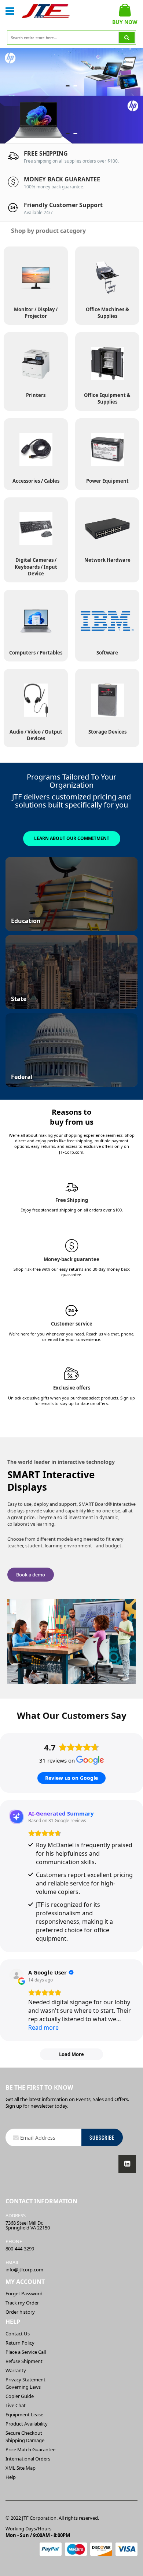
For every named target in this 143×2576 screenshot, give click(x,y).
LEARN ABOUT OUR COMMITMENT (72, 838)
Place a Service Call (26, 2352)
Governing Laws (23, 2387)
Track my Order (22, 2303)
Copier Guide (20, 2396)
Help (11, 2477)
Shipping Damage (25, 2440)
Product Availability (27, 2424)
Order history (20, 2312)
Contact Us (18, 2334)
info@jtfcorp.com (24, 2270)
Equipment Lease (24, 2414)
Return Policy (20, 2343)
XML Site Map (21, 2468)
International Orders (28, 2459)
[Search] (127, 38)
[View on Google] (16, 1976)
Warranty (16, 2370)
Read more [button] (43, 2027)
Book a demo (31, 1575)
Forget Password (24, 2293)
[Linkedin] (127, 2164)
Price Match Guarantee (30, 2449)
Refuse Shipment (24, 2361)
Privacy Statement (25, 2380)
